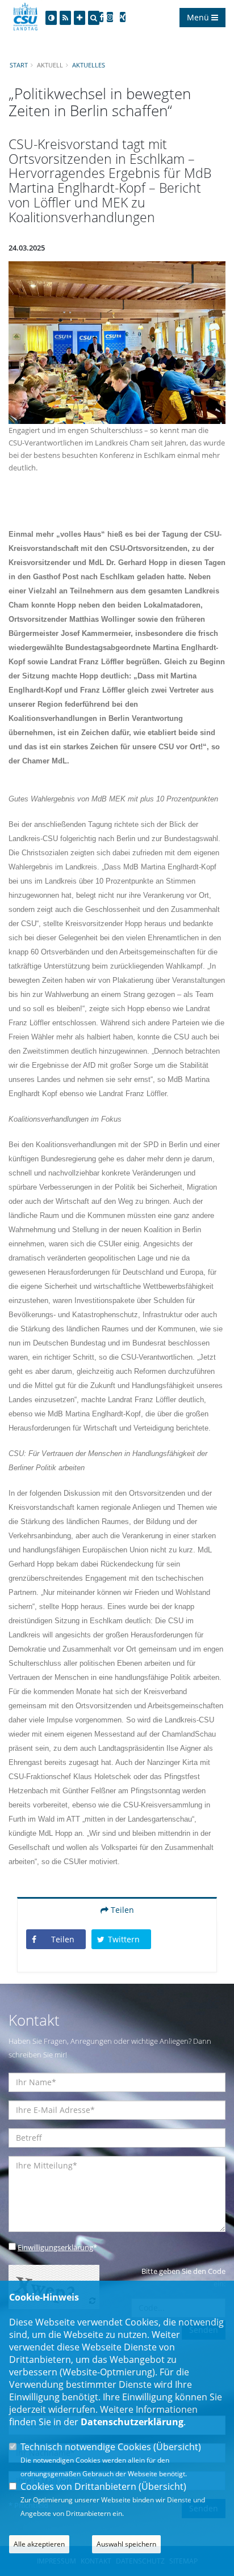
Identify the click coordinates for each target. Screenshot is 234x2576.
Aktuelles (89, 65)
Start (19, 65)
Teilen (121, 1910)
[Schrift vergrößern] (80, 18)
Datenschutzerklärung (132, 2422)
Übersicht (177, 2447)
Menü (199, 17)
